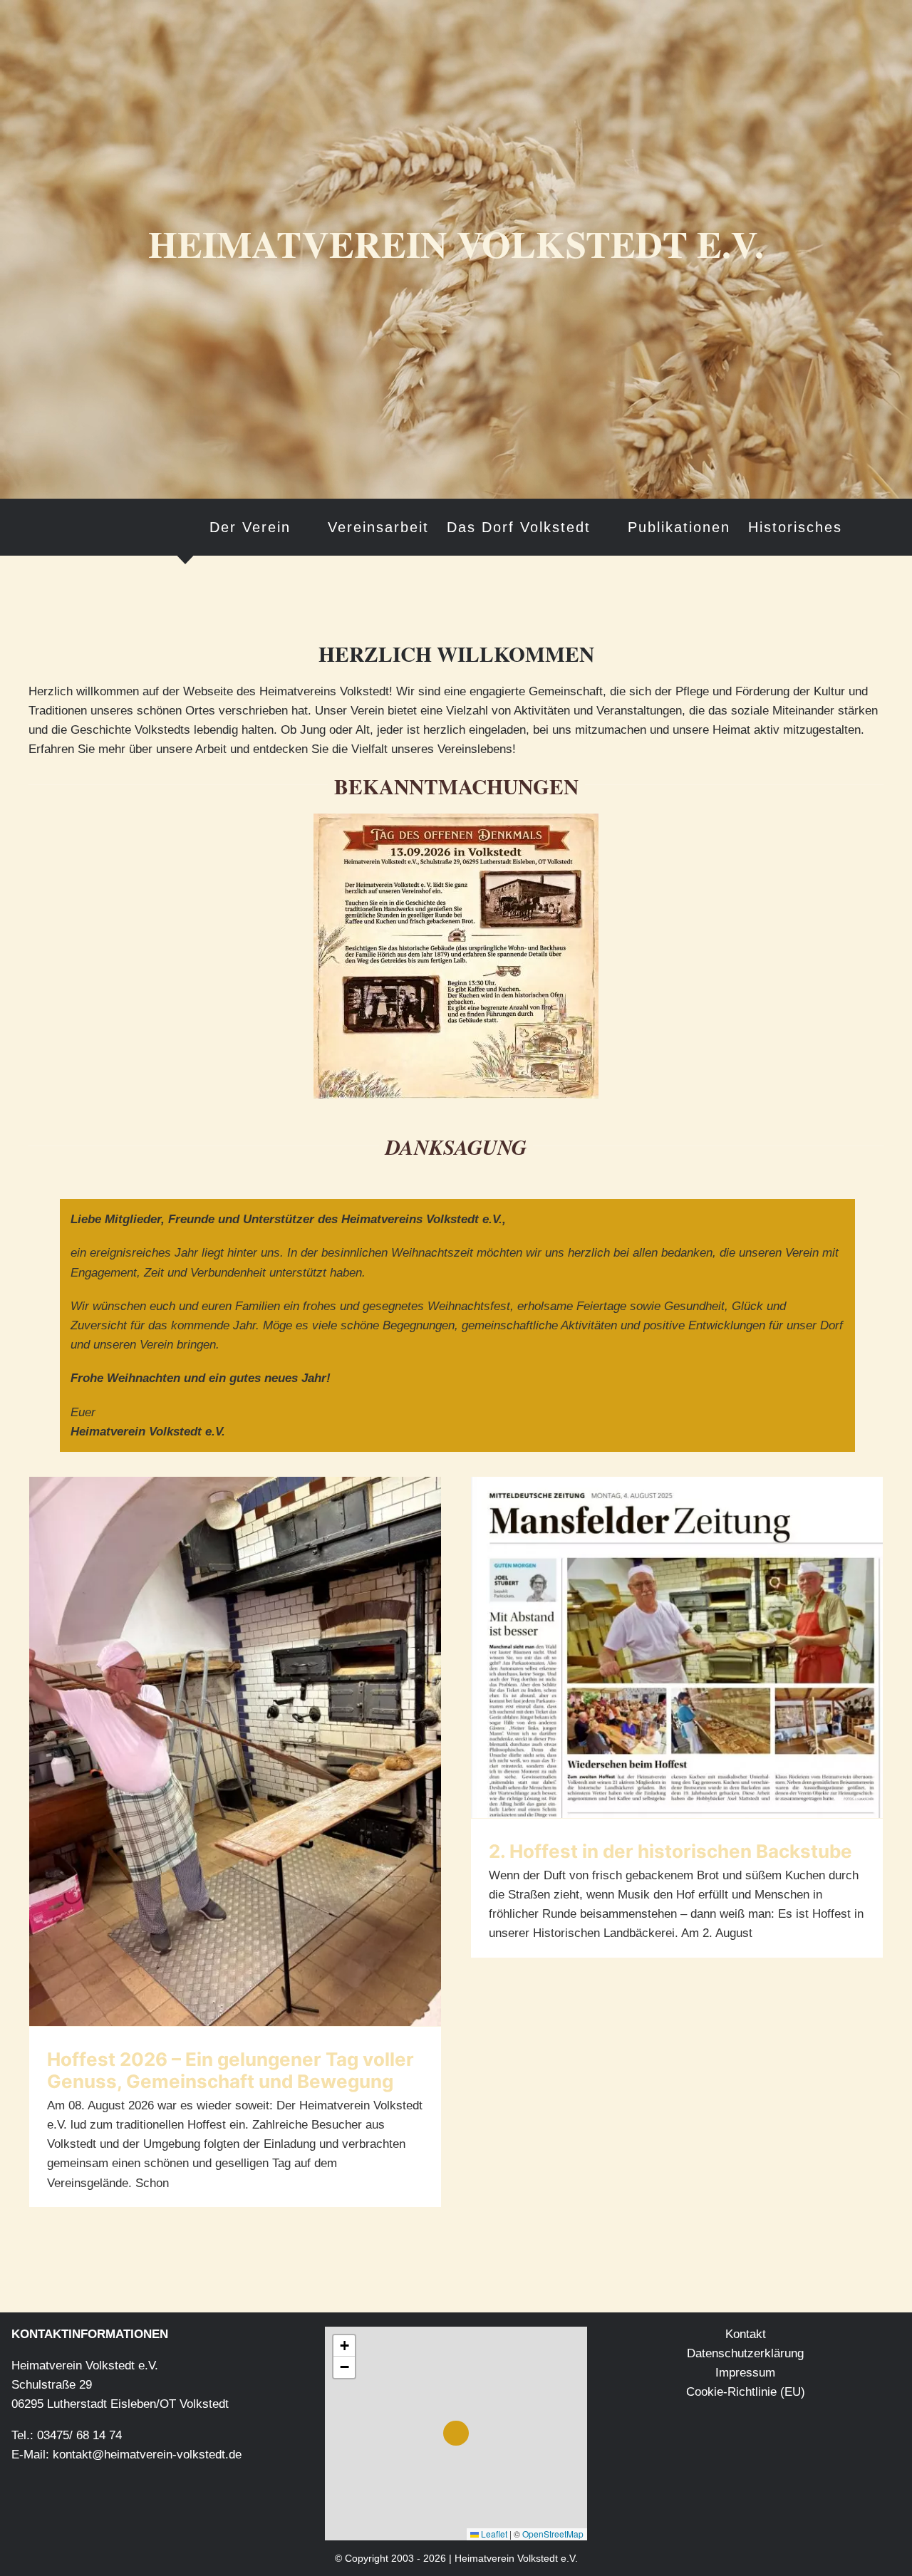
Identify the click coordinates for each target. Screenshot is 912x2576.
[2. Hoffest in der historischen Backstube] (677, 1647)
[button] (866, 527)
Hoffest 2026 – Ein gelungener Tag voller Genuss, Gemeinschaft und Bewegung (230, 2070)
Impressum (745, 2373)
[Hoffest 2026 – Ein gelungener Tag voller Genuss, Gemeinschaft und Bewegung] (235, 1751)
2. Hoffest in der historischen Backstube (670, 1851)
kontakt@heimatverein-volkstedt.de (147, 2455)
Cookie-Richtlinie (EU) (746, 2392)
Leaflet (493, 2534)
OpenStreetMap (553, 2534)
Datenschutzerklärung (745, 2353)
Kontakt (746, 2334)
